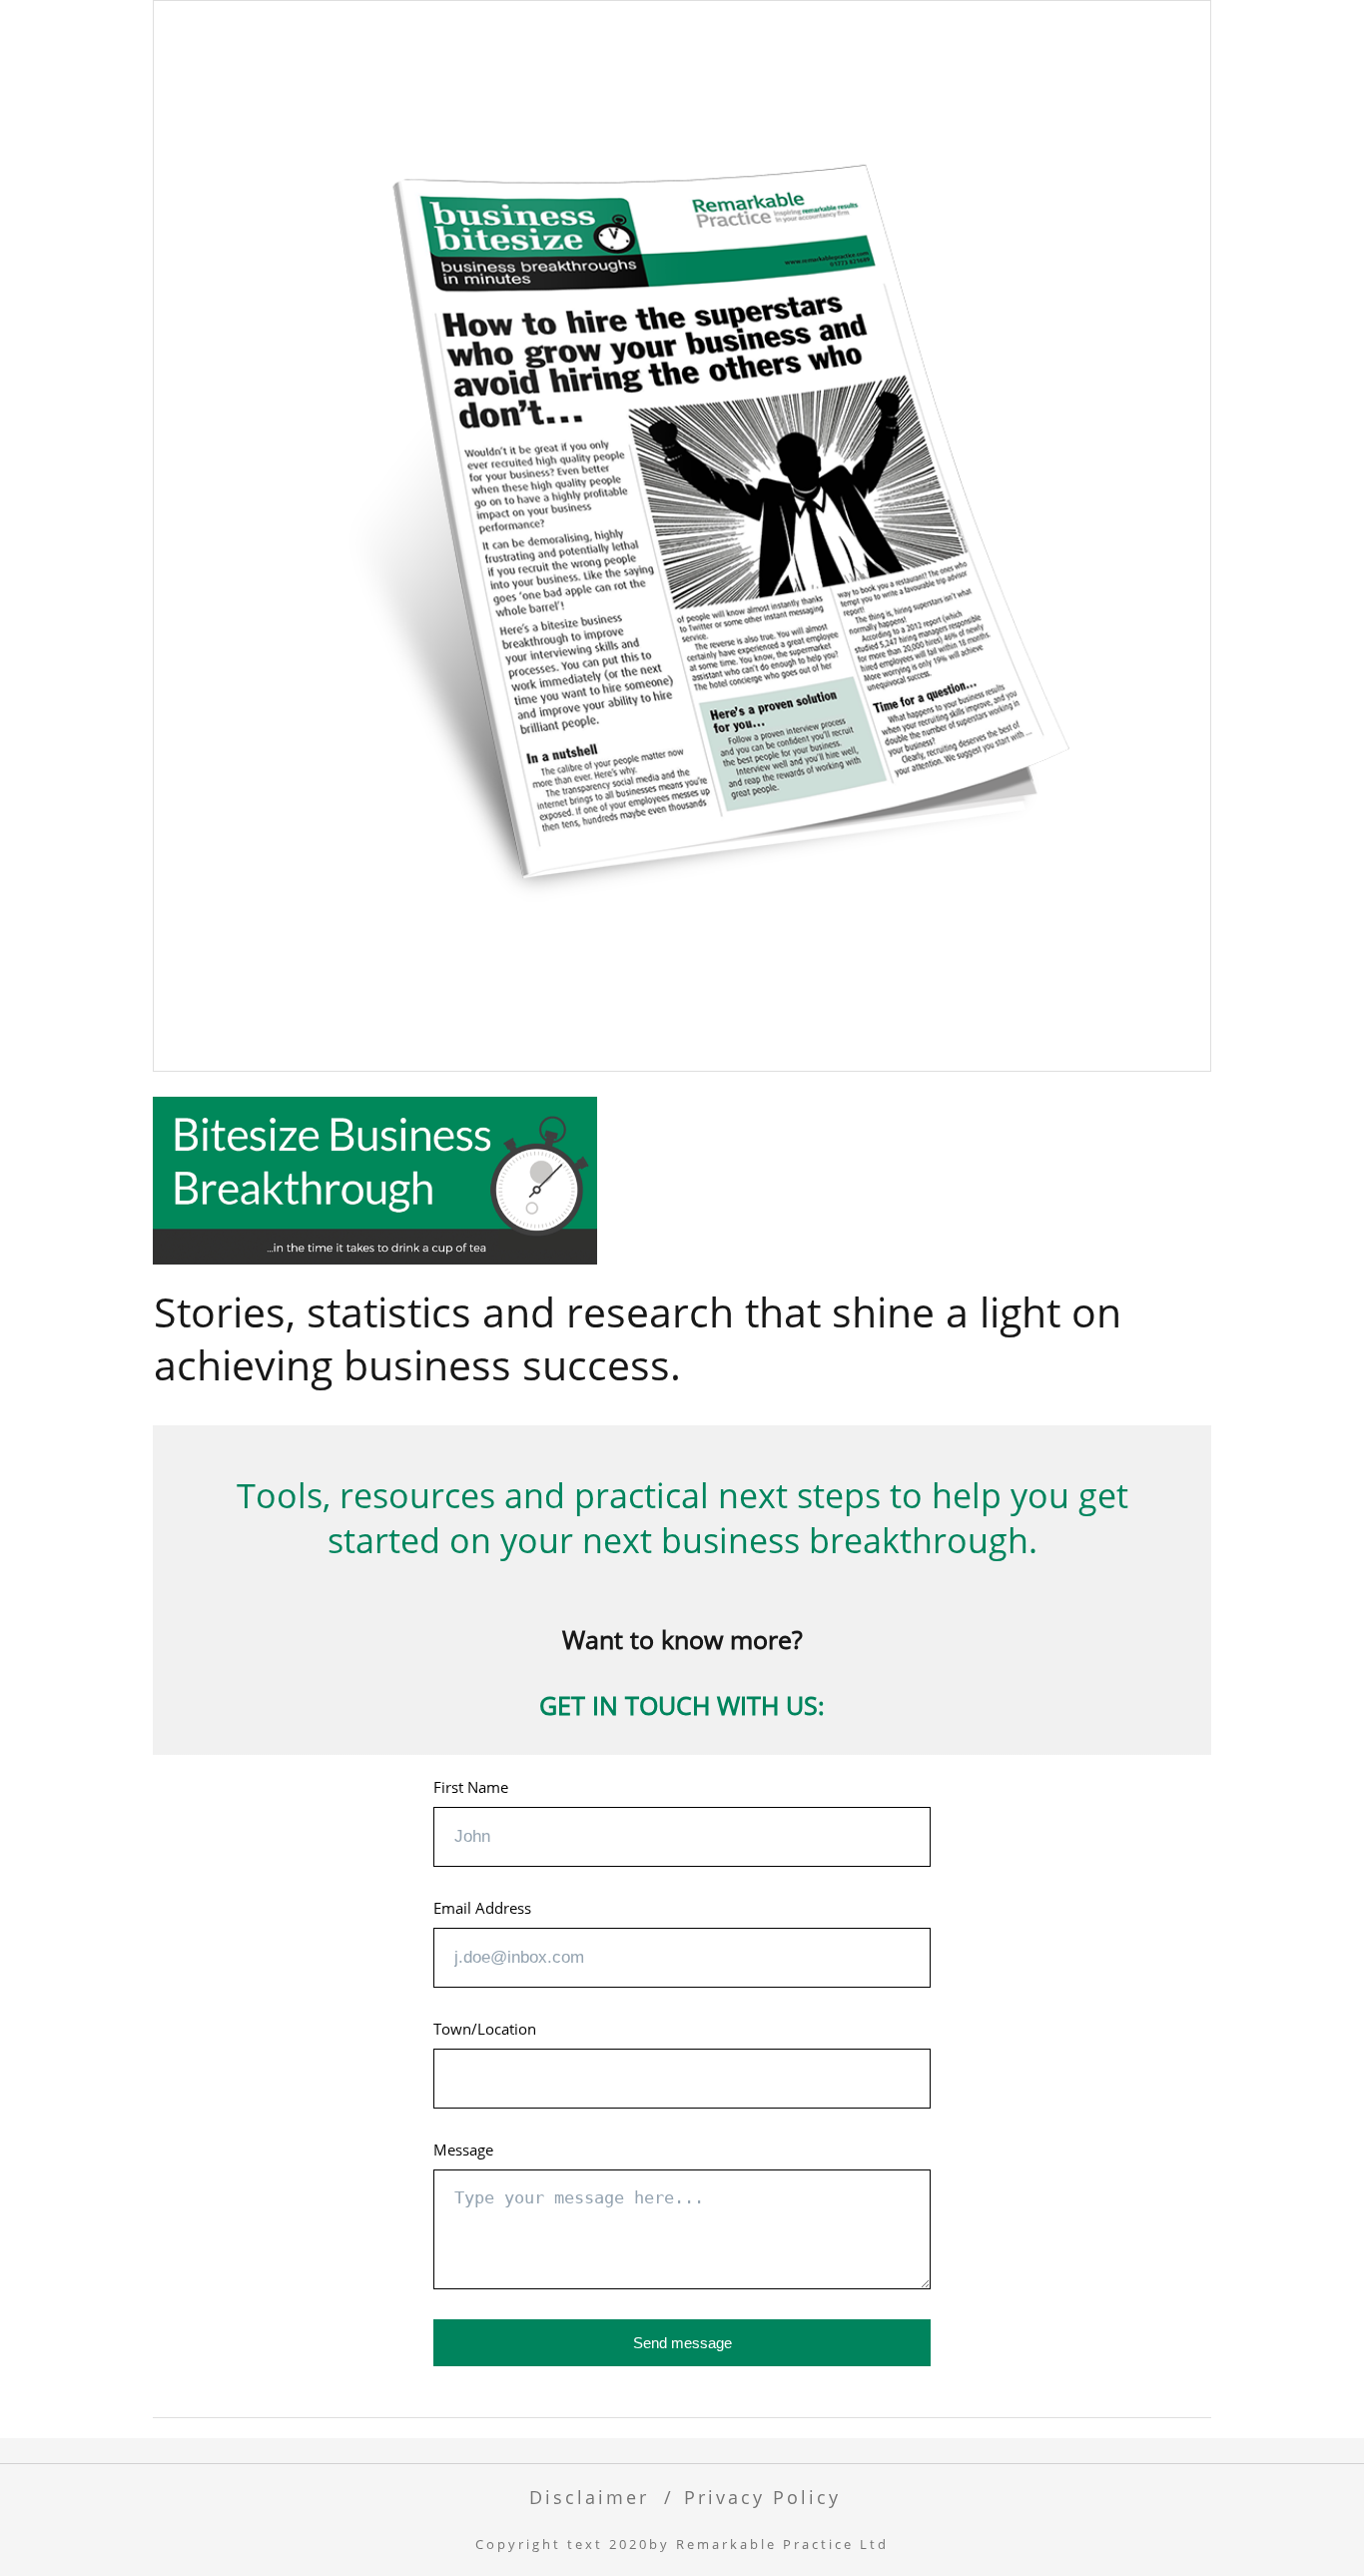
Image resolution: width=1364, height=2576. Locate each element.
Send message (682, 2343)
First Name (471, 1787)
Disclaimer (589, 2497)
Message (463, 2149)
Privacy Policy (762, 2497)
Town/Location (485, 2029)
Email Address (482, 1908)
